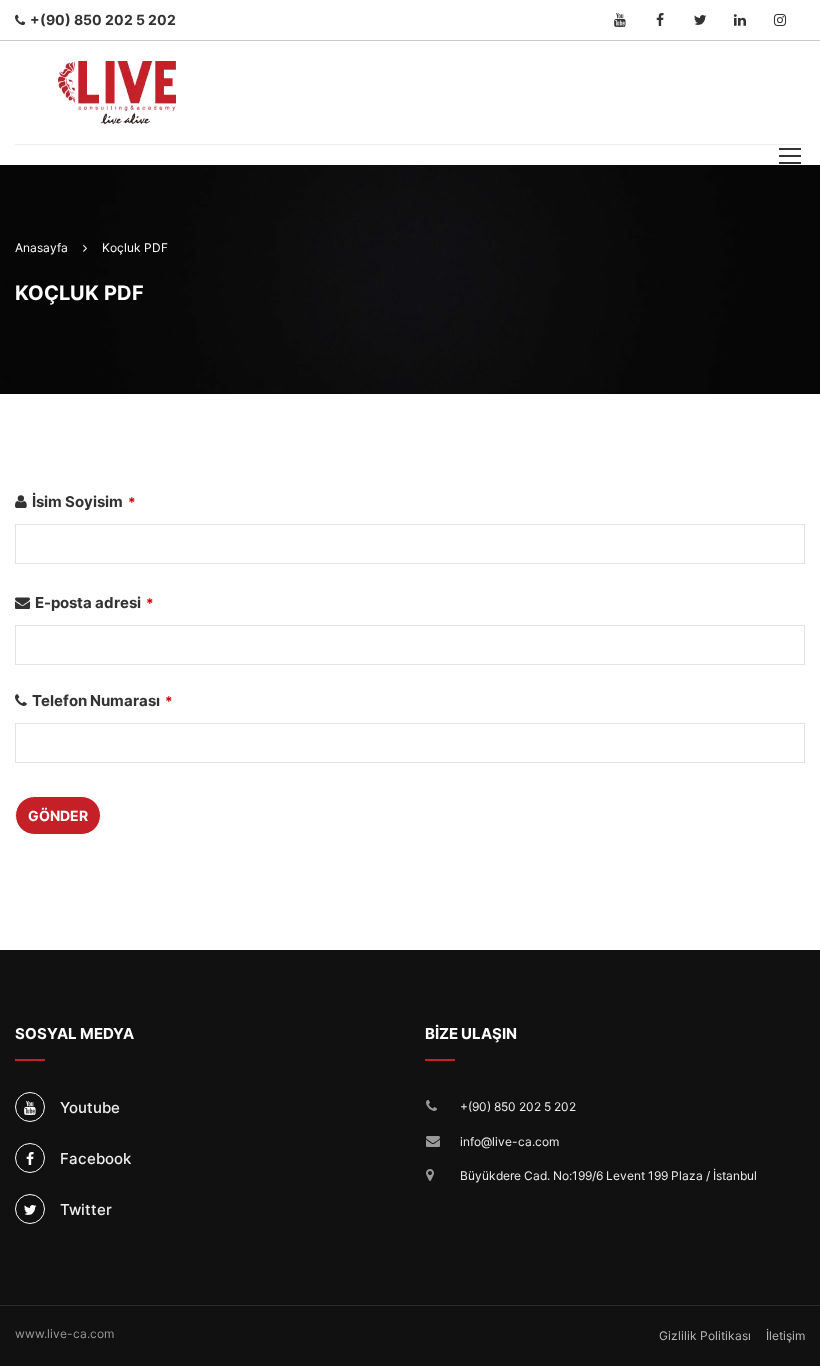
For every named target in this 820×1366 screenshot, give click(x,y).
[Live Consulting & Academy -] (117, 92)
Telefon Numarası (102, 700)
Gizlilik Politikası (705, 1335)
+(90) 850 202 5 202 (518, 1106)
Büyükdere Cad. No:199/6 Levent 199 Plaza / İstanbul (608, 1175)
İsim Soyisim (84, 501)
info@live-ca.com (509, 1141)
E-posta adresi (94, 602)
